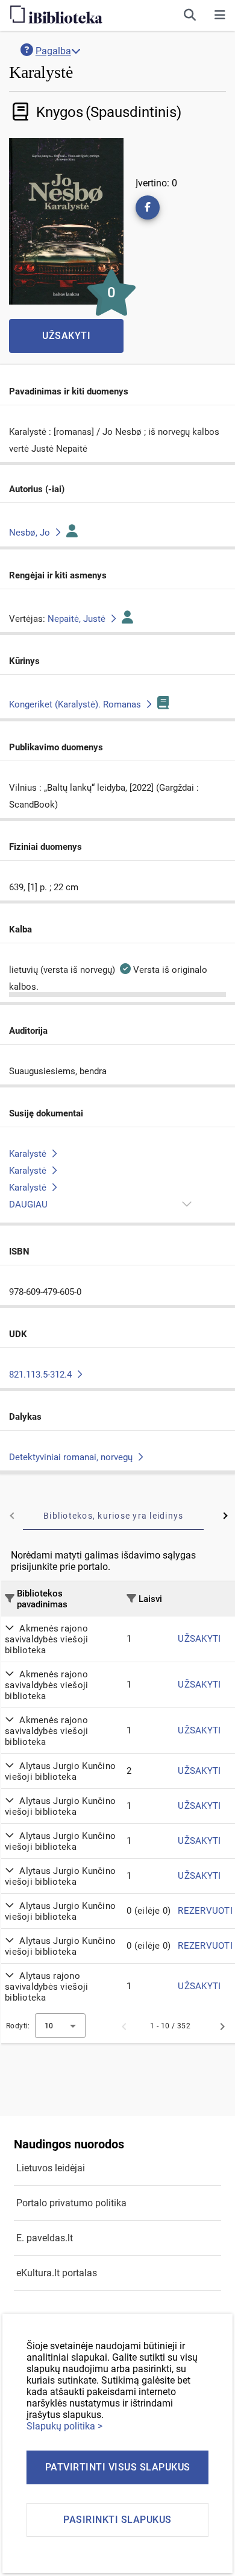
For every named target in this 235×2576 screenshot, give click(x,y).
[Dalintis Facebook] (148, 207)
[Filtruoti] (10, 1598)
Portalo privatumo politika (71, 2203)
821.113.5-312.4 (42, 1375)
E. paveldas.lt (45, 2238)
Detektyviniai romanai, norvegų (72, 1457)
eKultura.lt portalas (57, 2273)
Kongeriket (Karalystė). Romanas (76, 704)
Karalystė (29, 1154)
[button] (220, 15)
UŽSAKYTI (199, 1639)
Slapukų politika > (64, 2426)
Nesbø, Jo (31, 533)
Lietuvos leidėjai (51, 2168)
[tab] (113, 1516)
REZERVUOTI (205, 1911)
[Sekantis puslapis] (222, 2026)
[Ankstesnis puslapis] (124, 2026)
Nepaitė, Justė (78, 619)
